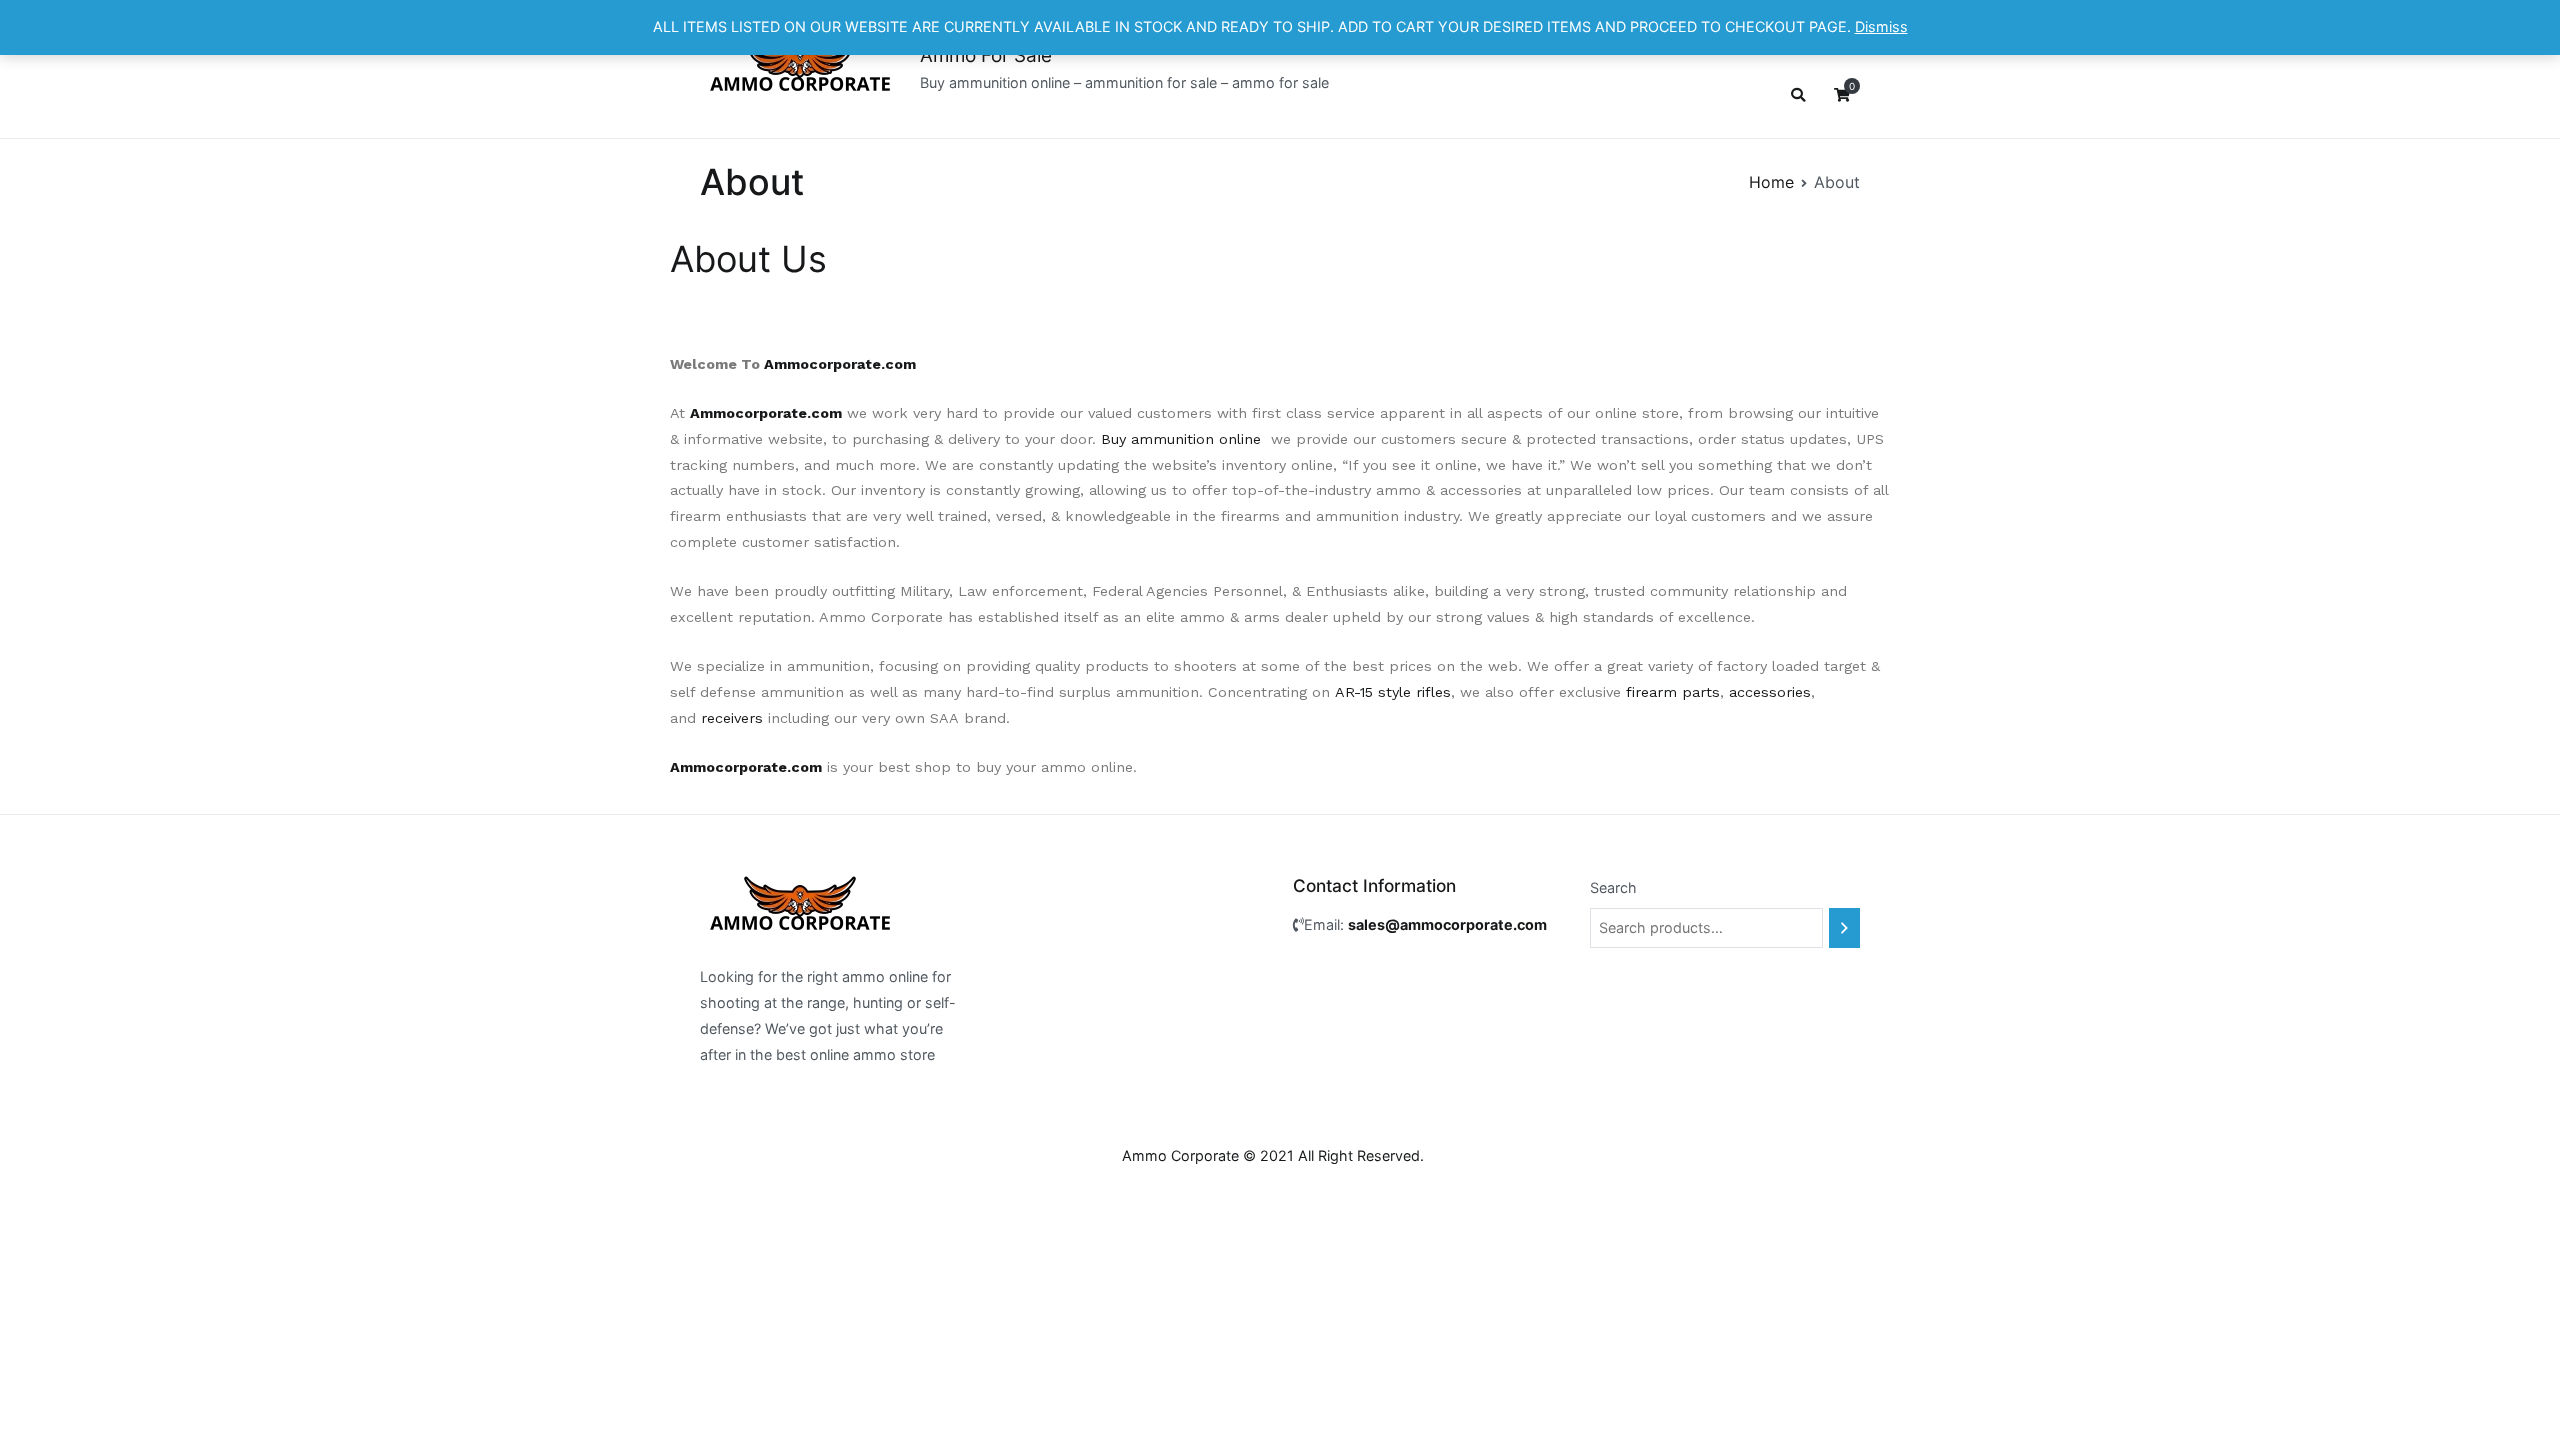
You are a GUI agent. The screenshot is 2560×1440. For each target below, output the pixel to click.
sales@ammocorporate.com (1447, 924)
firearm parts (1673, 692)
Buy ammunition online (1181, 439)
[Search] (1844, 928)
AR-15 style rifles (1393, 692)
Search (1613, 887)
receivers (732, 718)
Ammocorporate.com (840, 364)
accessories (1770, 692)
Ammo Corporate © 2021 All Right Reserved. (1273, 1155)
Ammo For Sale (986, 55)
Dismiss (1881, 26)
